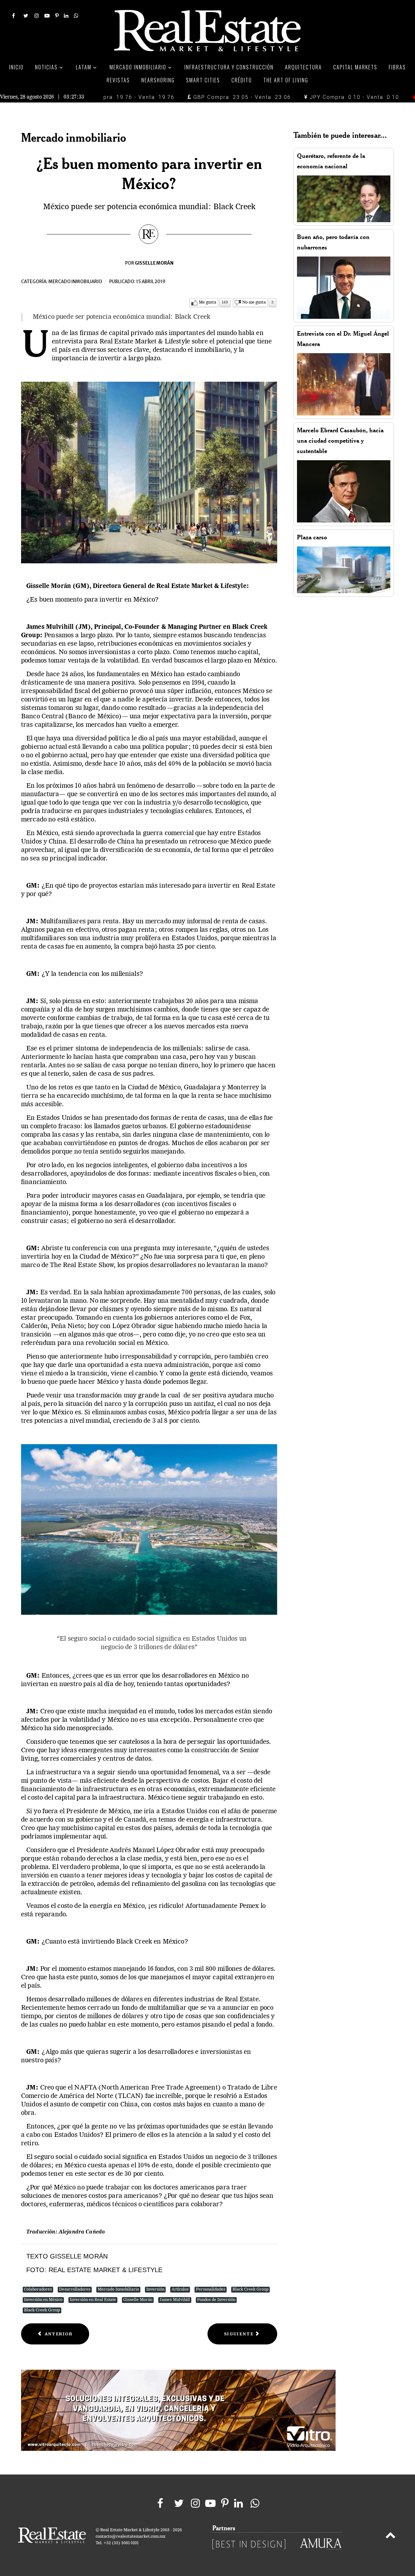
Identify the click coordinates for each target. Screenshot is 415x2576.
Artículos (180, 2289)
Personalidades (211, 2289)
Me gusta (207, 302)
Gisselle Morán (138, 2300)
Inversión (155, 2289)
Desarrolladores (75, 2289)
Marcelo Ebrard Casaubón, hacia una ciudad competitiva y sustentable (340, 441)
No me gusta (254, 302)
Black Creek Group (250, 2289)
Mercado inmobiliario (75, 282)
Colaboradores (38, 2289)
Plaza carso (312, 537)
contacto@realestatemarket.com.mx (130, 2537)
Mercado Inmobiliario (118, 2289)
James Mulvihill (175, 2300)
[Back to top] (391, 2536)
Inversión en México (43, 2300)
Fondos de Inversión (216, 2300)
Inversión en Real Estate (93, 2300)
